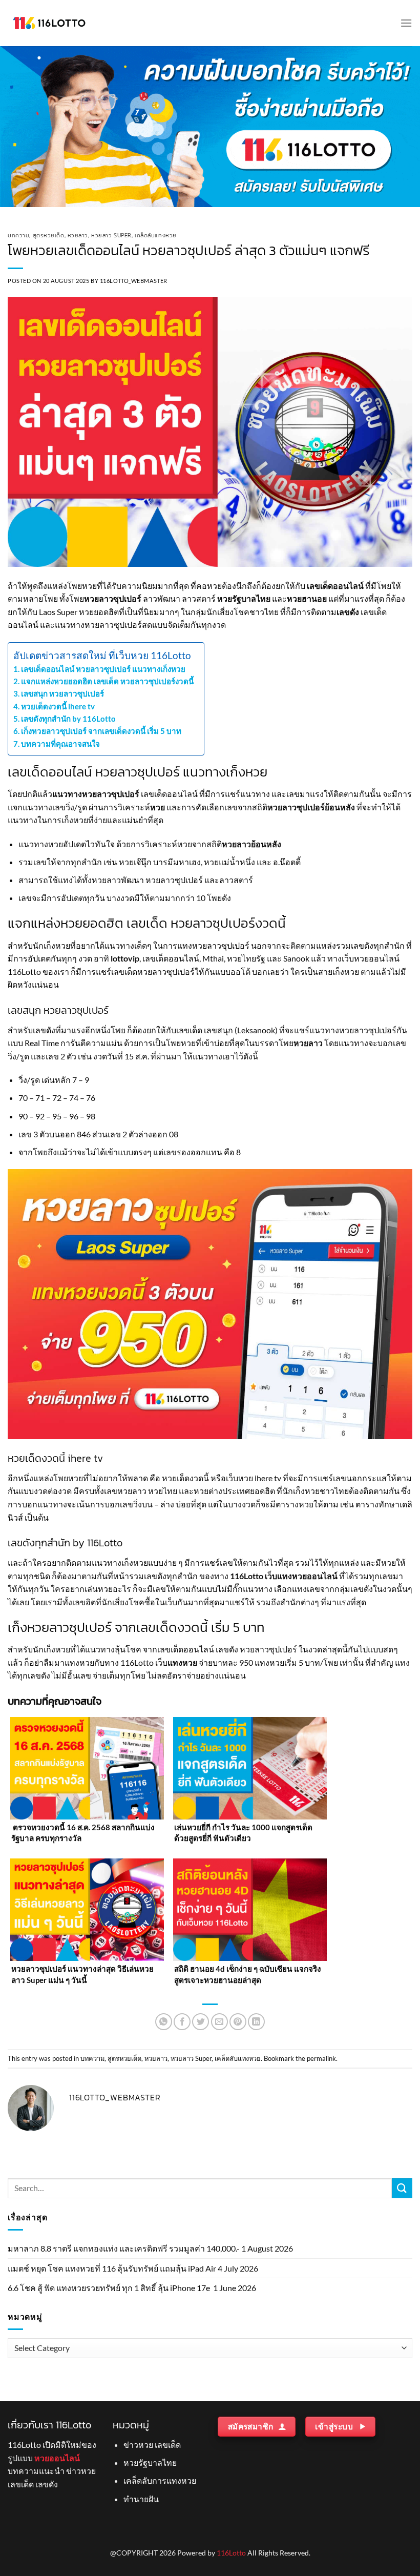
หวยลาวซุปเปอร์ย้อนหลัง (311, 807)
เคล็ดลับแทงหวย (156, 235)
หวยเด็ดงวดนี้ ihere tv (58, 706)
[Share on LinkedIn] (256, 2022)
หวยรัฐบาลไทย (244, 598)
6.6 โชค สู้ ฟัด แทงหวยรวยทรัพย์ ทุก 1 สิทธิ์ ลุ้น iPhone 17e (110, 2288)
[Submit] (402, 2188)
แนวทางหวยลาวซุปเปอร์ (96, 794)
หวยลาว (78, 235)
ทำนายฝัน (141, 2499)
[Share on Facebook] (182, 2022)
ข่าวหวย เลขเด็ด (152, 2445)
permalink (321, 2058)
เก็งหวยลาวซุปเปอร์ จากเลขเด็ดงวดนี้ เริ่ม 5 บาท (101, 731)
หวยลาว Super (111, 235)
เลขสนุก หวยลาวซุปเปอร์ (62, 693)
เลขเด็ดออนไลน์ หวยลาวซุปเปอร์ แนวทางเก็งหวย (103, 669)
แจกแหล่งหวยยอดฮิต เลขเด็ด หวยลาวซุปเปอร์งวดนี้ (107, 681)
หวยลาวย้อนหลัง (252, 844)
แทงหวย (182, 1662)
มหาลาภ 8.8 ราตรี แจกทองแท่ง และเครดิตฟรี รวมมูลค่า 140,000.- (124, 2248)
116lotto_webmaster (134, 281)
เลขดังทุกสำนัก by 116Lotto (68, 719)
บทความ (18, 235)
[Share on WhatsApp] (164, 2022)
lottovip (125, 958)
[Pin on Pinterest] (238, 2022)
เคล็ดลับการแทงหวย (160, 2480)
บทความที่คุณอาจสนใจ (60, 744)
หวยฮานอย (307, 598)
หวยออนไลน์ (57, 2458)
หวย (157, 807)
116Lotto (231, 2553)
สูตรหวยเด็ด (49, 235)
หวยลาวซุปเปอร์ (113, 598)
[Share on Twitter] (201, 2022)
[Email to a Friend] (219, 2022)
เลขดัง (348, 612)
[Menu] (406, 23)
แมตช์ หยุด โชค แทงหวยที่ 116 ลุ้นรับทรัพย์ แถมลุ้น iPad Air (112, 2268)
